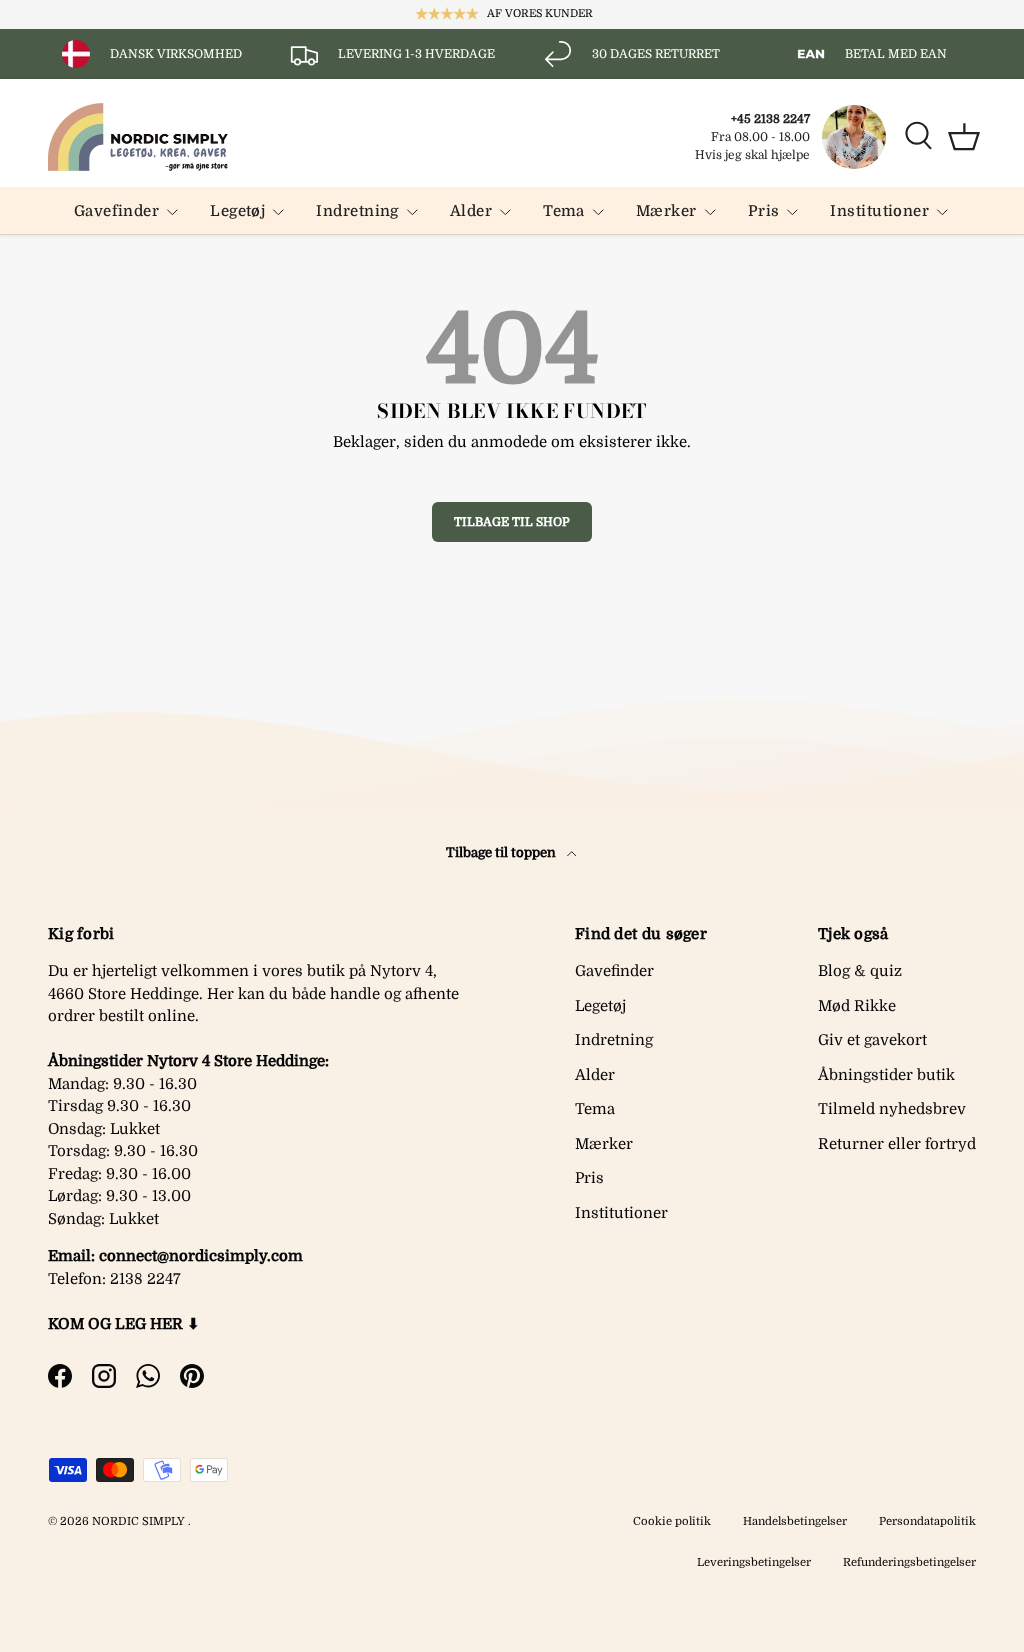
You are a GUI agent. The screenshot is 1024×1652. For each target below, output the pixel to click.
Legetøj (600, 1006)
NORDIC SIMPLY (138, 1521)
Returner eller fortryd (897, 1144)
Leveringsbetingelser (754, 1562)
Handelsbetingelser (795, 1521)
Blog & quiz (860, 971)
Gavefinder (614, 971)
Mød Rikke (857, 1006)
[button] (964, 137)
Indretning (614, 1040)
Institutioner (621, 1213)
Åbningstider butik (886, 1075)
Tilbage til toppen (502, 852)
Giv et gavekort (872, 1040)
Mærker (604, 1144)
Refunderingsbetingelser (909, 1562)
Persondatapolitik (927, 1521)
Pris (589, 1178)
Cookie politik (672, 1521)
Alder (595, 1075)
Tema (595, 1109)
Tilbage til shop (512, 522)
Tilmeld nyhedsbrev (892, 1109)
